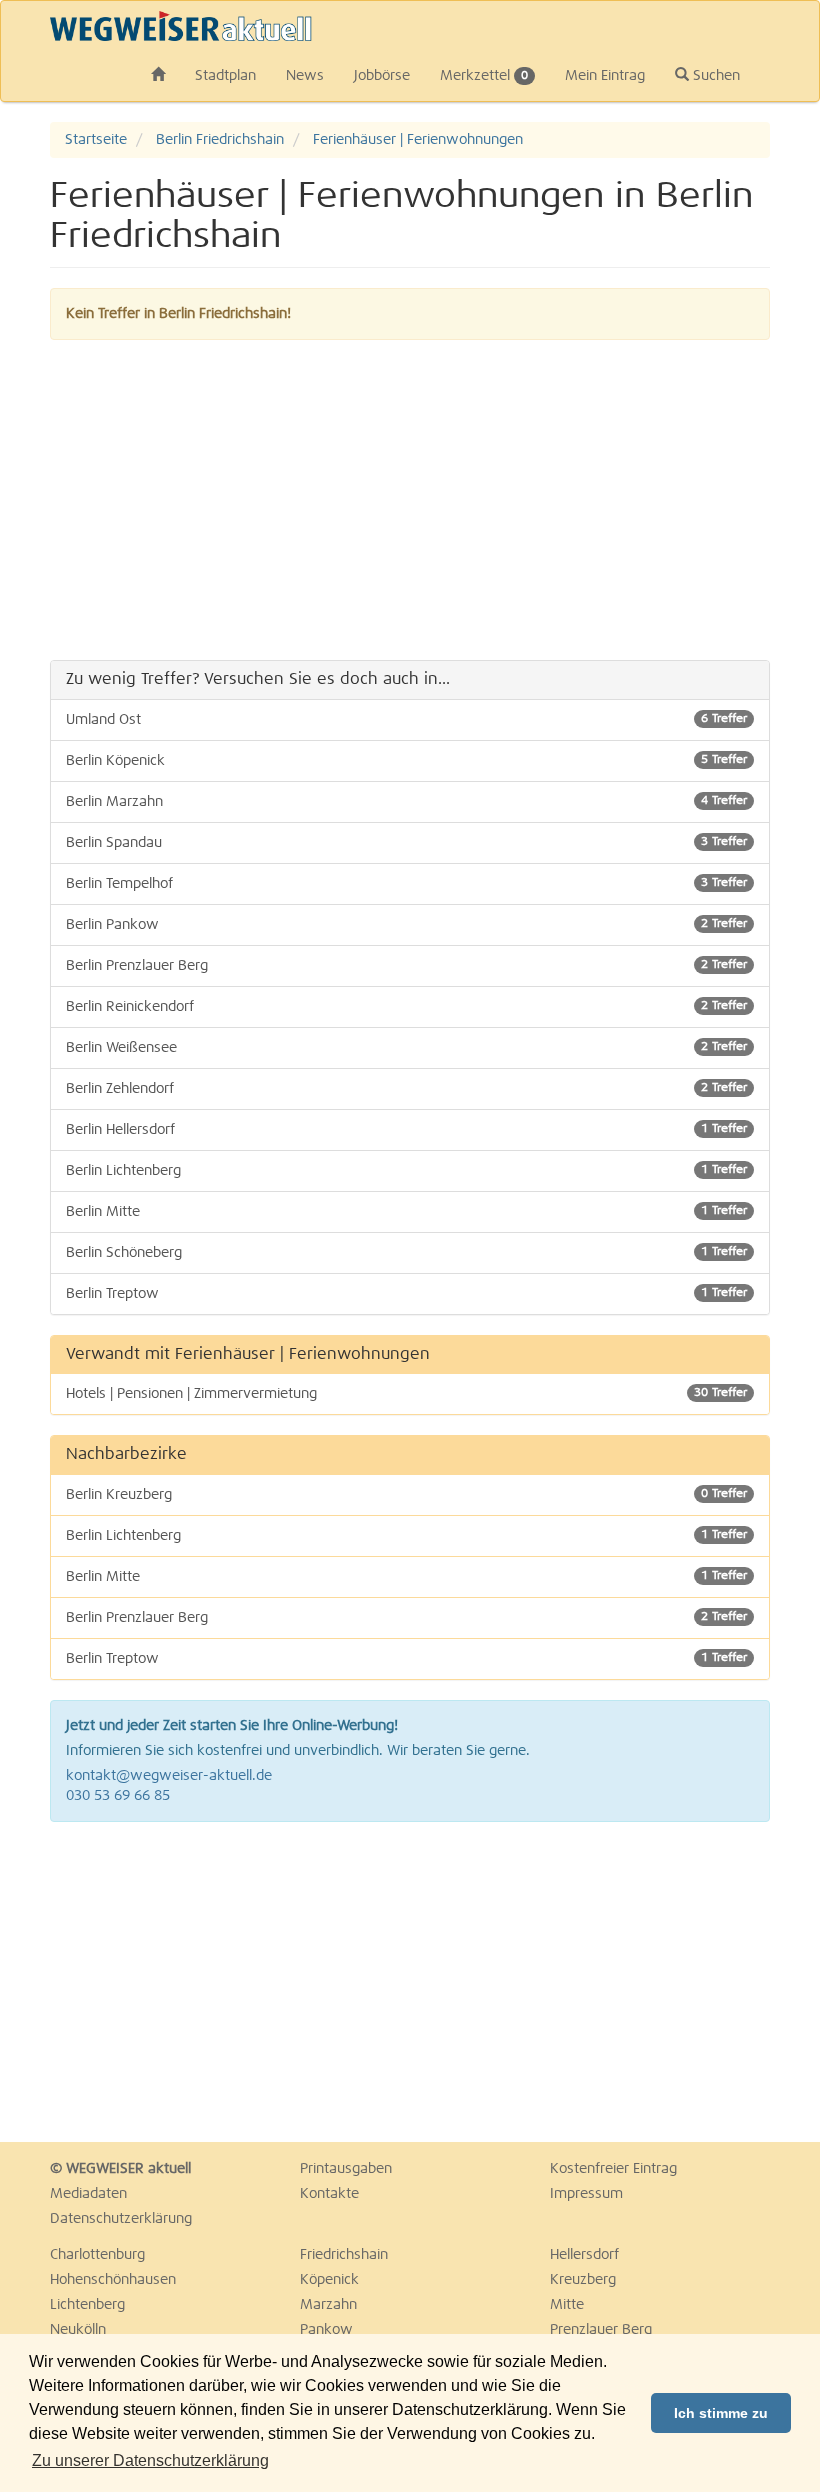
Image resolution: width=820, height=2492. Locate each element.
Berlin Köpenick (406, 761)
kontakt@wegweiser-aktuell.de (169, 1776)
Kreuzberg (583, 2280)
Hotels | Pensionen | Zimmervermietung (406, 1394)
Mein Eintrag (605, 76)
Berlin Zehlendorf (406, 1089)
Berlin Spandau (406, 843)
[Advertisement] (410, 500)
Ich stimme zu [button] (721, 2413)
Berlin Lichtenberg (406, 1171)
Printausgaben (346, 2169)
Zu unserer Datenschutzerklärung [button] (150, 2460)
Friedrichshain (344, 2255)
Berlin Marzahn (406, 802)
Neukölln (78, 2330)
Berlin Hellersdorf (406, 1130)
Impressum (586, 2194)
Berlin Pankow (406, 925)
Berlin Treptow (406, 1294)
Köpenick (329, 2280)
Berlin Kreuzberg (406, 1495)
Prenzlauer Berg (601, 2330)
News (305, 76)
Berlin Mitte (406, 1212)
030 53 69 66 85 (118, 1796)
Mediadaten (88, 2194)
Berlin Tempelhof (406, 884)
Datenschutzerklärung (121, 2219)
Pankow (326, 2330)
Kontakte (329, 2194)
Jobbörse (382, 76)
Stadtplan (225, 76)
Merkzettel (484, 76)
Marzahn (328, 2305)
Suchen (714, 76)
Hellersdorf (584, 2255)
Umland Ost (406, 720)
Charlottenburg (97, 2255)
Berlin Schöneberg (406, 1253)
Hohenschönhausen (113, 2280)
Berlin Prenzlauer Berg (406, 966)
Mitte (567, 2305)
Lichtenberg (87, 2305)
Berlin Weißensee (406, 1048)
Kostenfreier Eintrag (613, 2169)
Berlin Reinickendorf (406, 1007)
